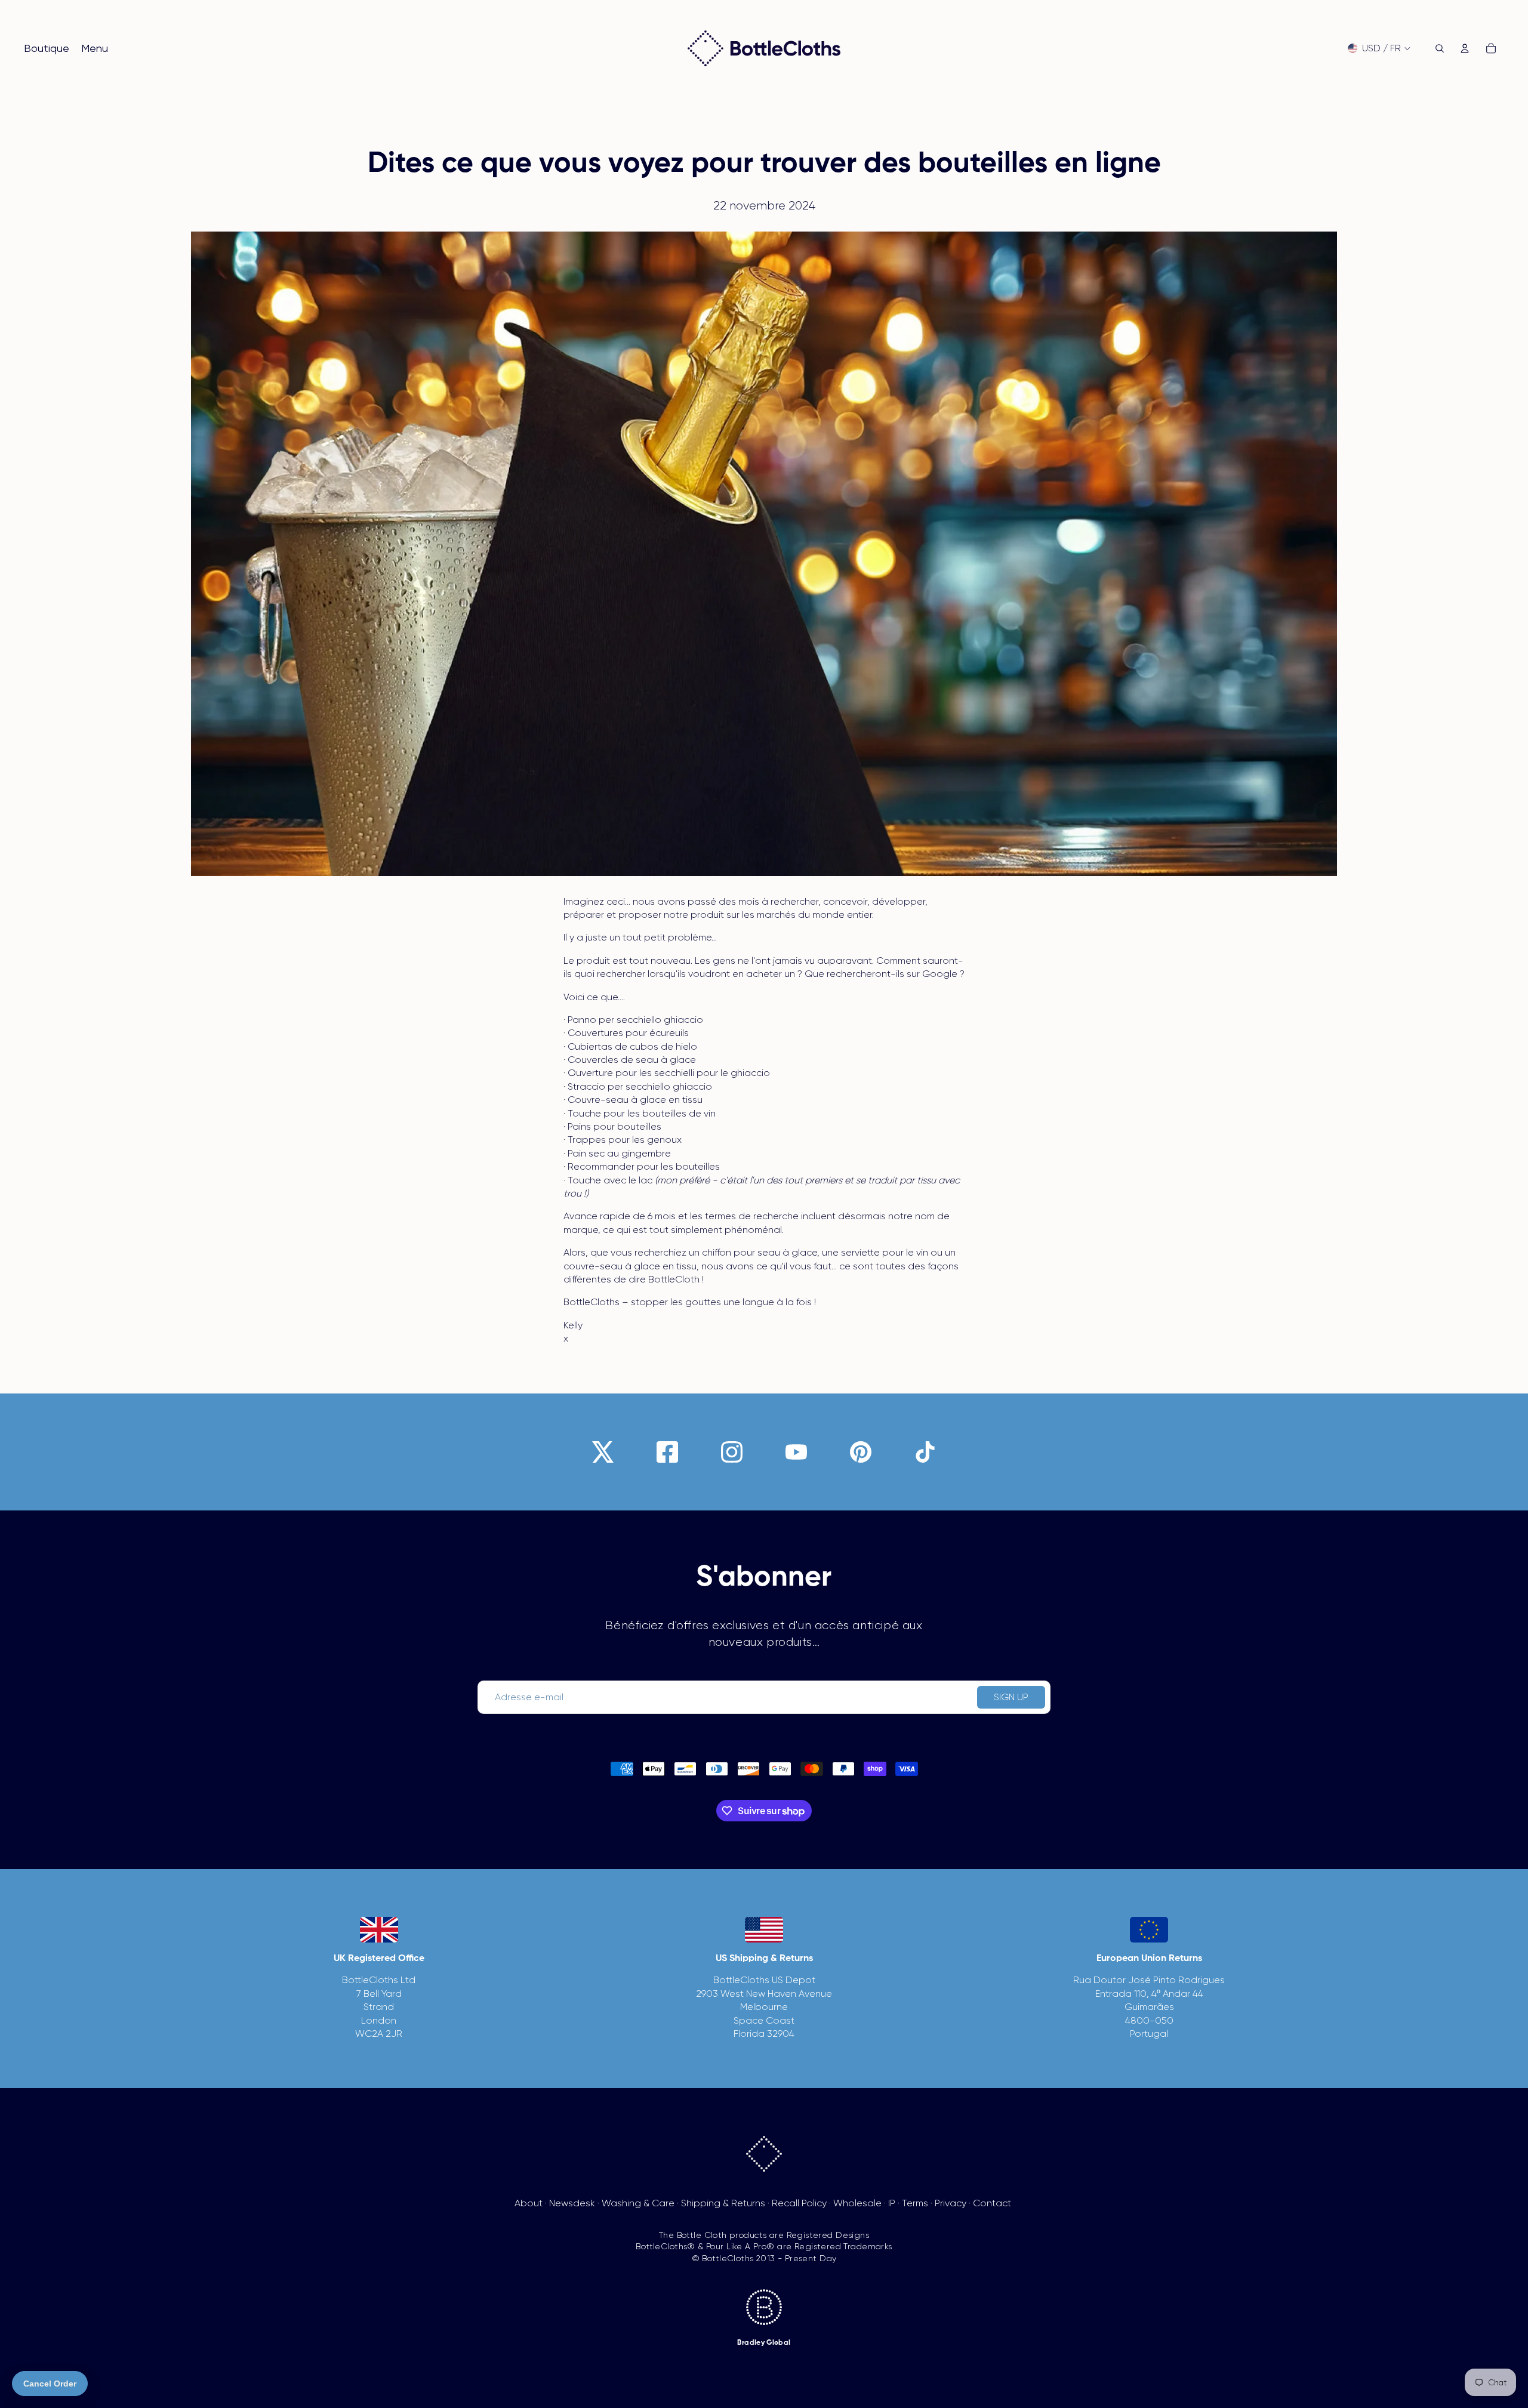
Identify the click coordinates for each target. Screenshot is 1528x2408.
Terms (915, 2203)
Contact (992, 2203)
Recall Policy (799, 2203)
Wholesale (857, 2203)
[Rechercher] (1440, 48)
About (529, 2203)
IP (892, 2203)
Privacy (951, 2203)
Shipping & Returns (723, 2203)
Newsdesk (572, 2203)
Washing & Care (638, 2203)
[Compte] (1465, 48)
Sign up (1011, 1697)
